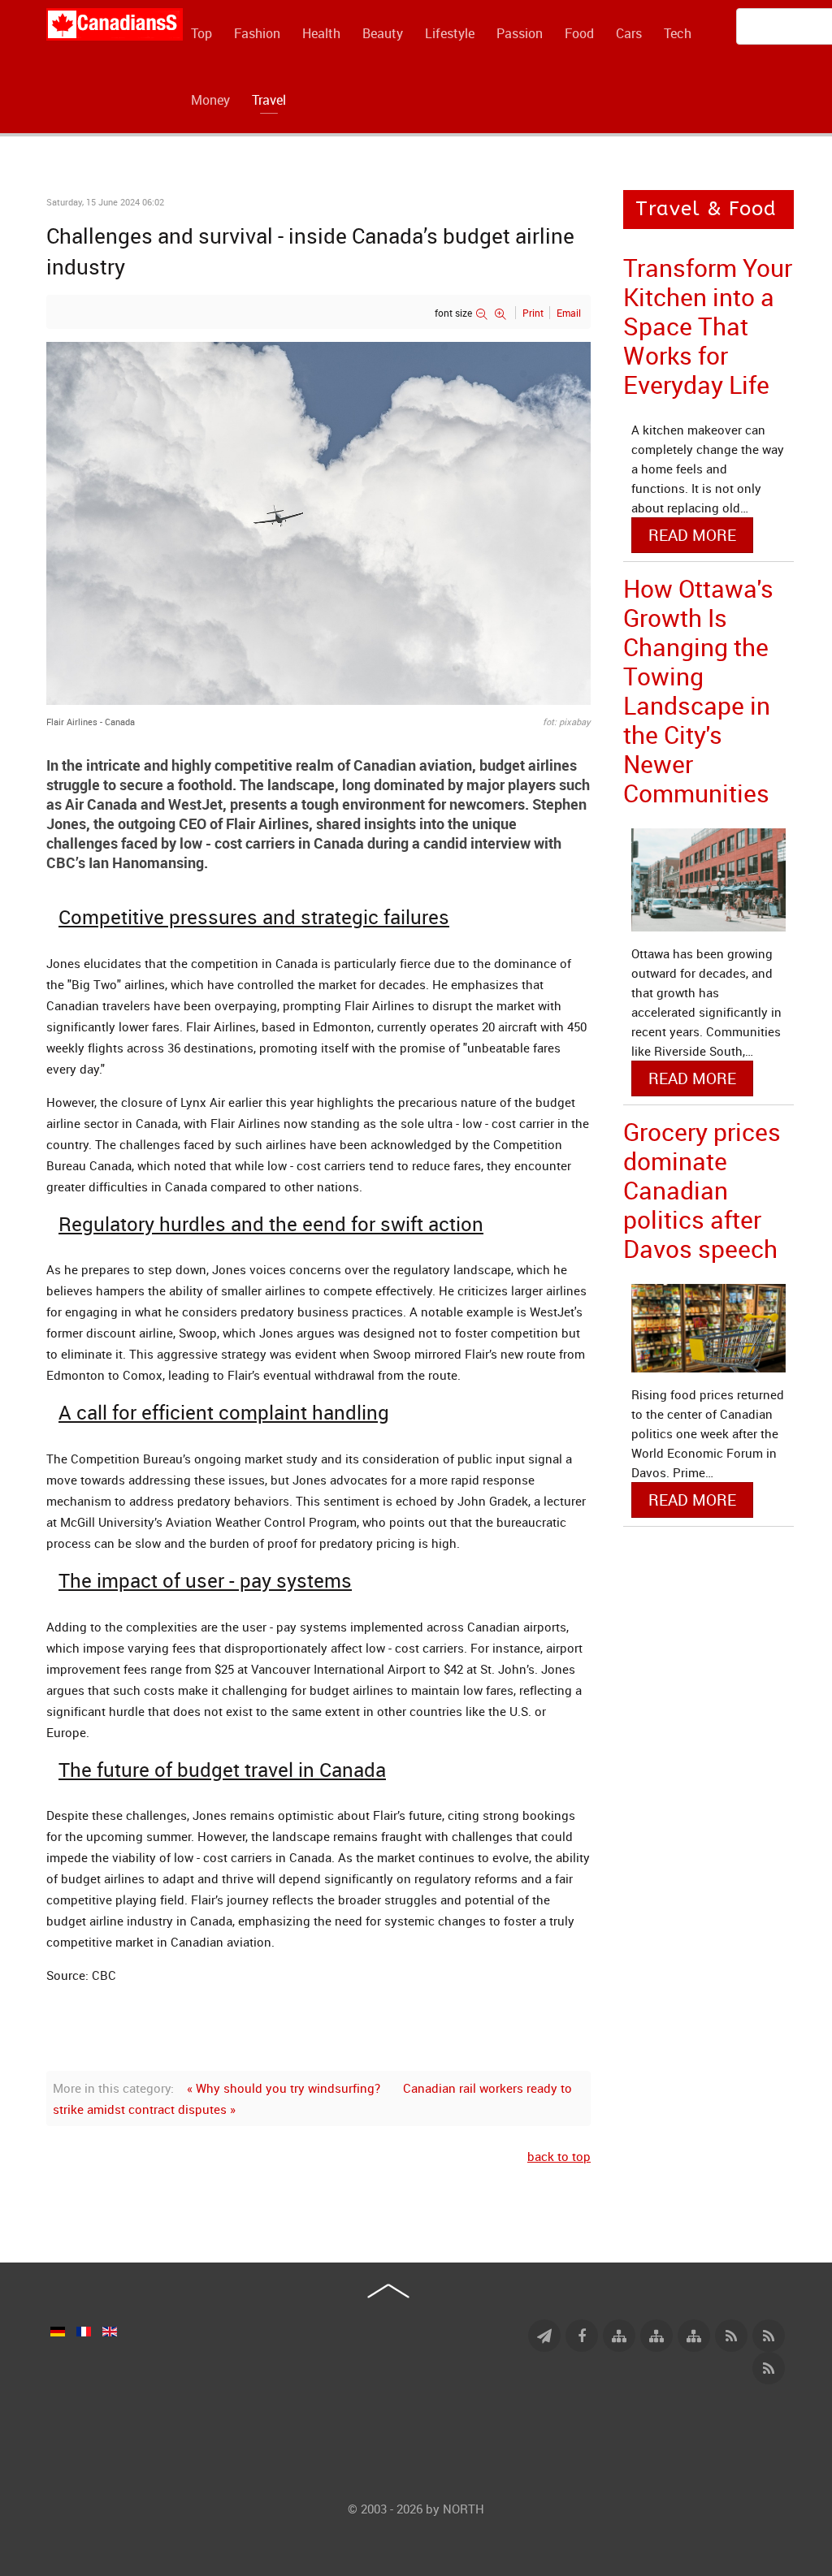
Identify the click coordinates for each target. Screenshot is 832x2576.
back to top (559, 2156)
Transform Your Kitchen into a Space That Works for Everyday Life (708, 326)
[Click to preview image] (318, 522)
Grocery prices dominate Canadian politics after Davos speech (702, 1190)
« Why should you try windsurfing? (284, 2088)
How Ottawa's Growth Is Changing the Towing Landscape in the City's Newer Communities (698, 691)
